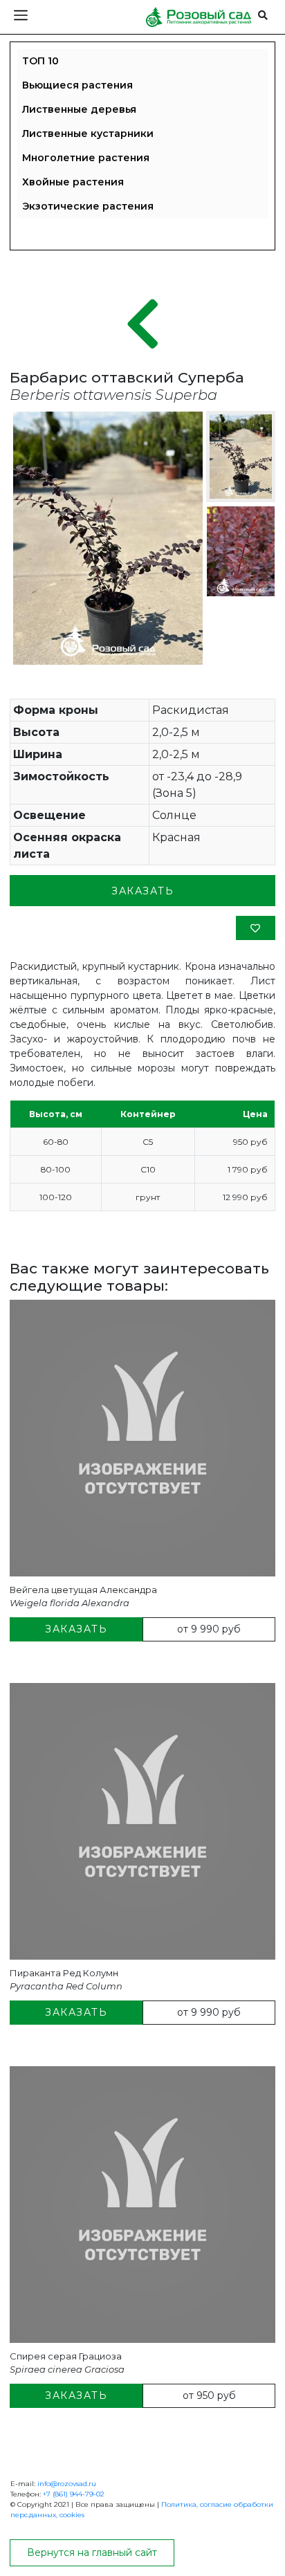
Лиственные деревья (79, 109)
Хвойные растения (73, 182)
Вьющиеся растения (77, 85)
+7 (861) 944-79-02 (74, 2494)
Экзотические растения (88, 206)
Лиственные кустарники (88, 134)
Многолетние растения (86, 158)
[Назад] (143, 325)
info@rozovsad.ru (67, 2484)
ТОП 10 (40, 61)
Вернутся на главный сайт (92, 2552)
